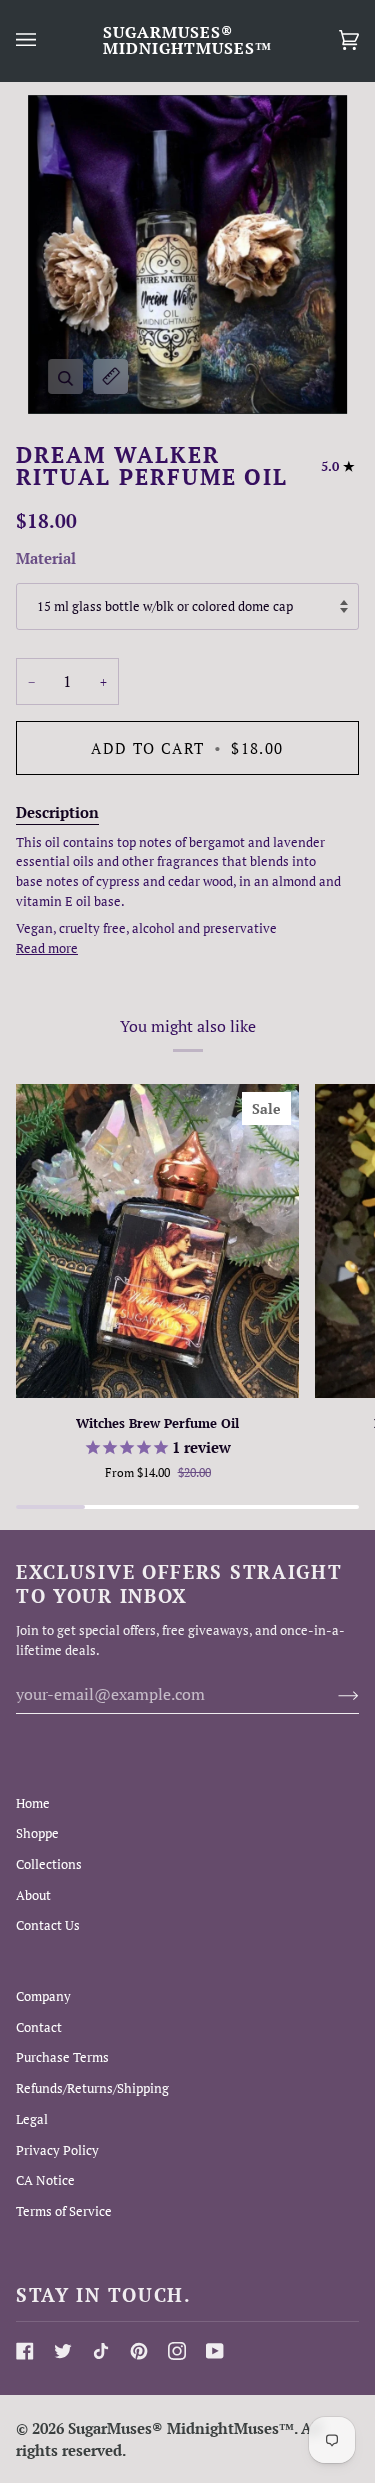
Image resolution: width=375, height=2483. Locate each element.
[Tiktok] (101, 2351)
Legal (32, 2119)
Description (57, 812)
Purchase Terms (62, 2057)
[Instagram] (177, 2351)
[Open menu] (46, 40)
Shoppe (37, 1833)
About (33, 1895)
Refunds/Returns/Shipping (92, 2088)
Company (43, 1996)
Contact (39, 2027)
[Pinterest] (139, 2351)
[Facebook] (25, 2351)
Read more (47, 948)
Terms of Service (64, 2211)
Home (33, 1803)
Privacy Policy (57, 2150)
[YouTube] (215, 2351)
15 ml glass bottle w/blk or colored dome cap (165, 606)
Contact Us (48, 1925)
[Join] (332, 1694)
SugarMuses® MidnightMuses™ (181, 2428)
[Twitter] (63, 2351)
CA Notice (45, 2180)
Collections (49, 1864)
